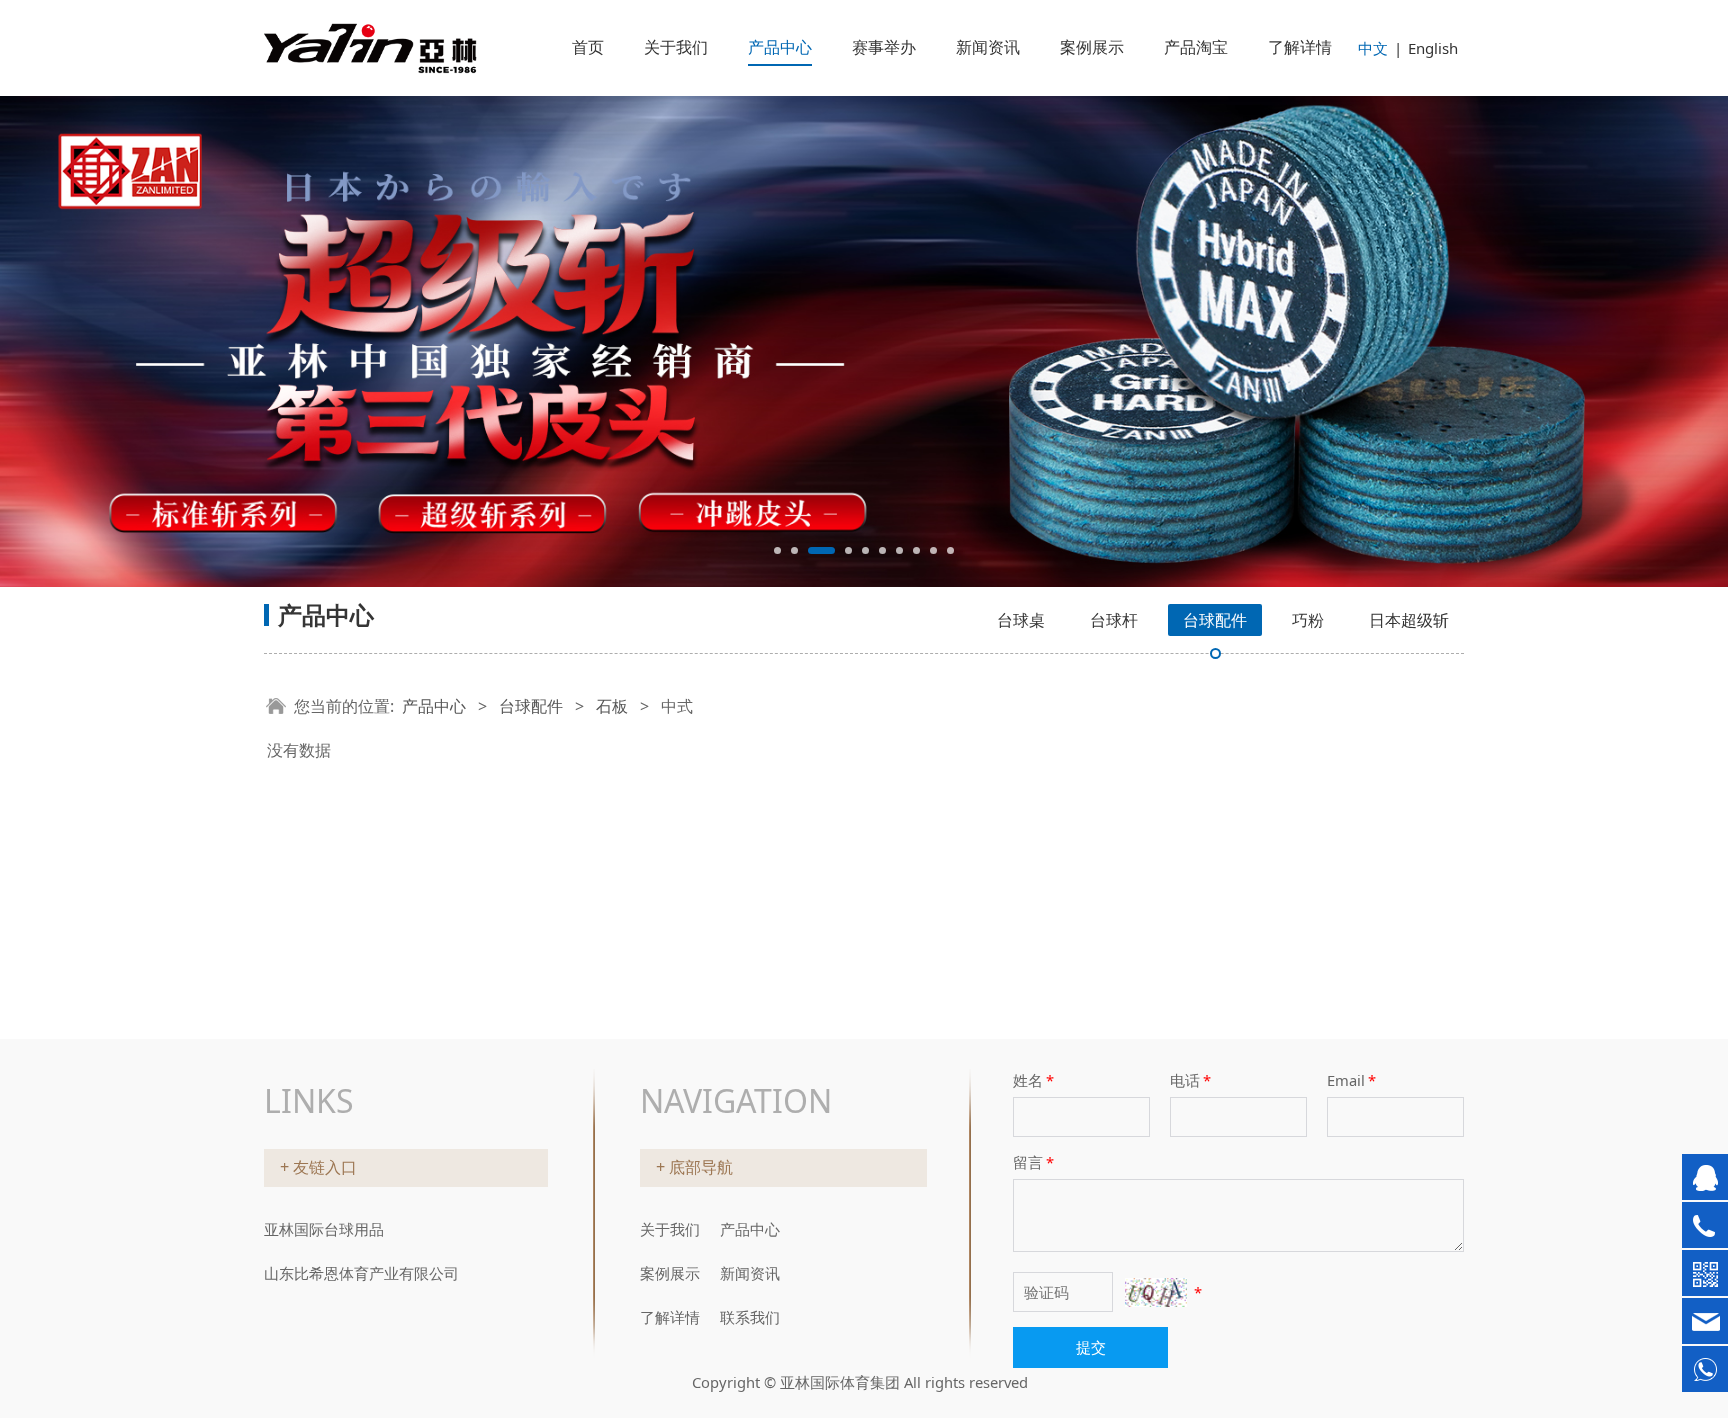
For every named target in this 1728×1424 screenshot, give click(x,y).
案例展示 (1092, 47)
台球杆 (1114, 620)
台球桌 (1021, 620)
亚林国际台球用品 (324, 1229)
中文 (1373, 48)
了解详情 (1300, 47)
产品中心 (780, 47)
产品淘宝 (1196, 47)
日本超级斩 (1409, 620)
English (1433, 48)
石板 (612, 706)
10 (950, 550)
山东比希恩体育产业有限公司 (361, 1273)
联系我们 (750, 1317)
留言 (1033, 1162)
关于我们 (676, 47)
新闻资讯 (988, 47)
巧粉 (1308, 620)
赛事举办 (884, 47)
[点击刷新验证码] (1155, 1292)
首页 (588, 47)
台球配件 (1215, 620)
